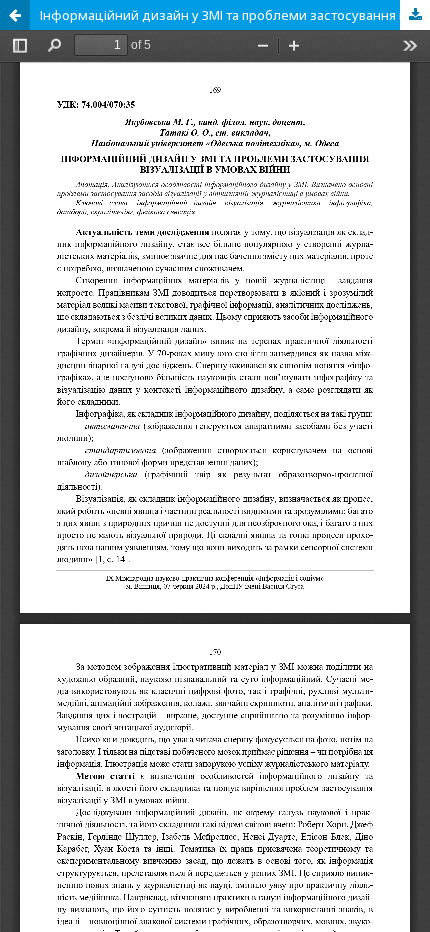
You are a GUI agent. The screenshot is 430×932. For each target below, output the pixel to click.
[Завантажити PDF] (415, 15)
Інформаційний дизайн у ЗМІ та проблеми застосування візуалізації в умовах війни (235, 15)
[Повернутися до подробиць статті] (15, 15)
